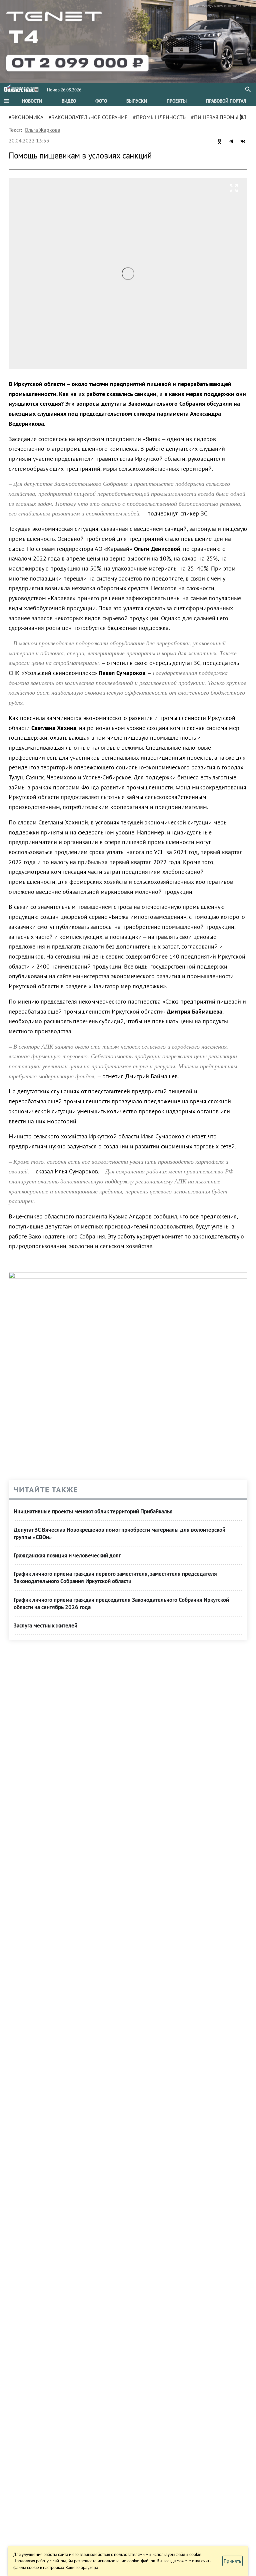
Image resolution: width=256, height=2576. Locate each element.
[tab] (32, 101)
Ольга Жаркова (42, 130)
